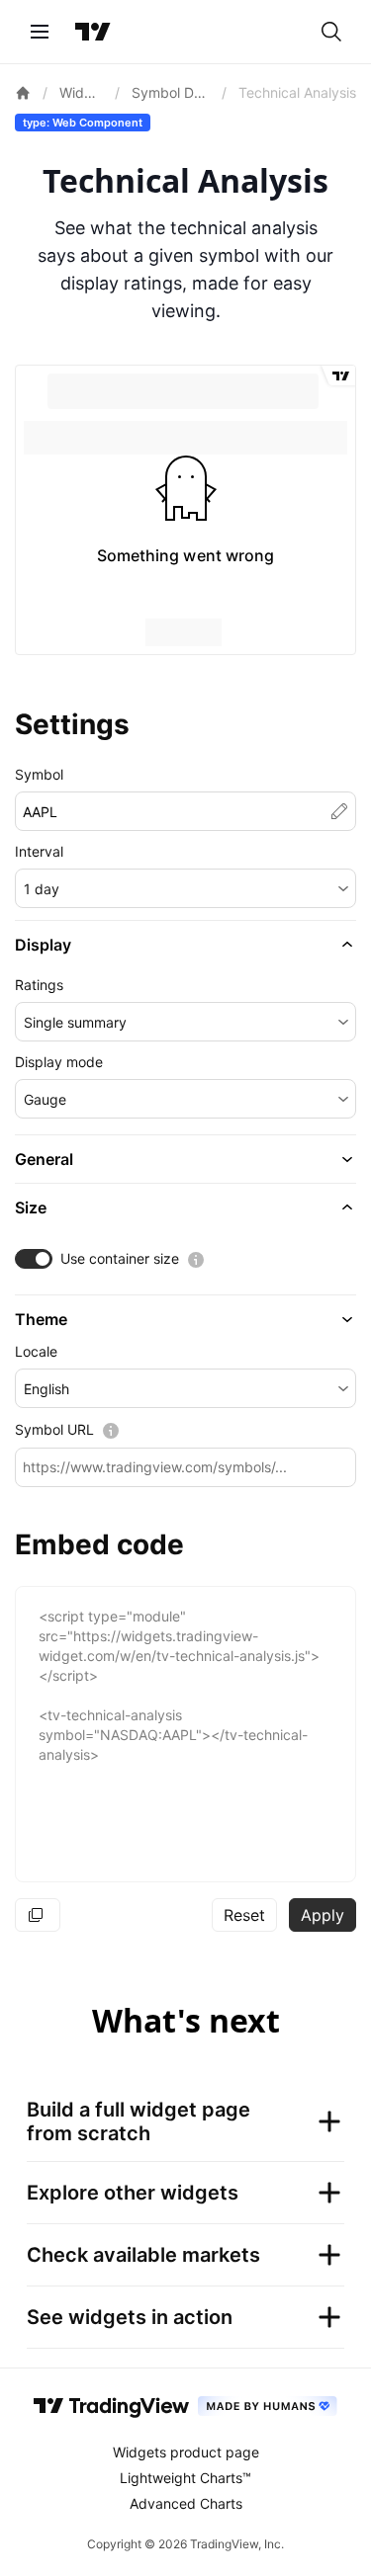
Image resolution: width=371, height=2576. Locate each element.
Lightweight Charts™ (185, 2478)
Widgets (81, 92)
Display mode (59, 1062)
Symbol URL (54, 1429)
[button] (185, 888)
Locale (36, 1351)
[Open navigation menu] (40, 32)
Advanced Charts (186, 2503)
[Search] (331, 32)
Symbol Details (171, 92)
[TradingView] (93, 32)
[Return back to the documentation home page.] (23, 93)
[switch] (34, 1259)
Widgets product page (186, 2452)
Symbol (39, 774)
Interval (39, 851)
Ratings (39, 985)
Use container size (120, 1258)
